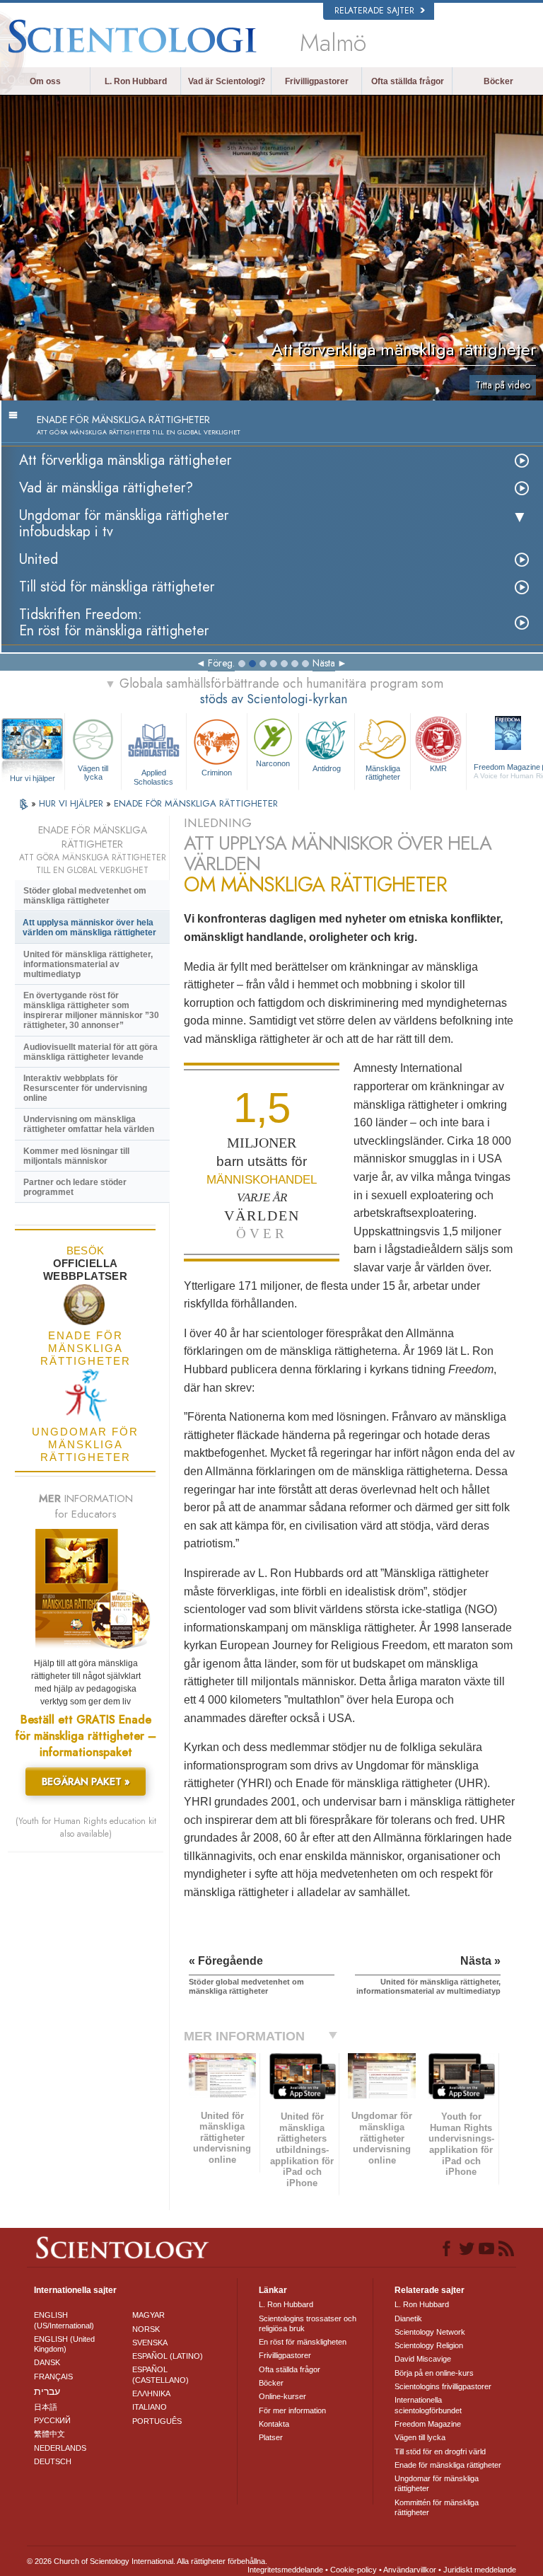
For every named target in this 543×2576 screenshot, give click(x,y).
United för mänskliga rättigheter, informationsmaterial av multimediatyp (88, 964)
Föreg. (221, 663)
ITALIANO (150, 2407)
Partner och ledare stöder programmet (75, 1187)
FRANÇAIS (53, 2376)
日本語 (46, 2407)
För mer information (292, 2410)
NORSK (146, 2329)
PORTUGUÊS (157, 2421)
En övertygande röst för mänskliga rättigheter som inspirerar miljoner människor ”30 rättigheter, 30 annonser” (91, 1010)
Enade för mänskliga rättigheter (448, 2465)
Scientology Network (430, 2332)
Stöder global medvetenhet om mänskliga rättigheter (85, 896)
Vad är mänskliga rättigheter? (106, 488)
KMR (438, 768)
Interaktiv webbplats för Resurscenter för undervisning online (85, 1088)
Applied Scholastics (153, 776)
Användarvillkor (410, 2570)
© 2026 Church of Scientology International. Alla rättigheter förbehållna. (147, 2561)
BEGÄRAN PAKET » (86, 1781)
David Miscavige (423, 2359)
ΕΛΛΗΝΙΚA (151, 2393)
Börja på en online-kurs (434, 2373)
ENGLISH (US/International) (64, 2320)
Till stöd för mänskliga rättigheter (117, 587)
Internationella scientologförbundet (428, 2405)
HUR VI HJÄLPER (72, 803)
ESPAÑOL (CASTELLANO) (160, 2374)
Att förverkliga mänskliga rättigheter (125, 460)
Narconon (273, 763)
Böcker (498, 81)
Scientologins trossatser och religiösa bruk (308, 2323)
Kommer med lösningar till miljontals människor (76, 1156)
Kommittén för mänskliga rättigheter (437, 2507)
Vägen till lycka (93, 773)
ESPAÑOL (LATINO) (168, 2356)
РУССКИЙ (52, 2420)
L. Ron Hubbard (136, 81)
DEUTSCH (53, 2461)
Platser (271, 2437)
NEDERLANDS (60, 2448)
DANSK (47, 2362)
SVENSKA (150, 2343)
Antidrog (327, 768)
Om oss (45, 81)
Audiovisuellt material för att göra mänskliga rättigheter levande (90, 1052)
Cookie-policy (354, 2570)
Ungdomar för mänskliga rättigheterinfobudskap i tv (124, 524)
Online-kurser (282, 2396)
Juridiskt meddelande (480, 2570)
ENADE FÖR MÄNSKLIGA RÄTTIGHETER (196, 803)
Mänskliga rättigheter (383, 773)
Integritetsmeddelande (285, 2570)
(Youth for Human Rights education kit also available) (86, 1827)
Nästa (324, 663)
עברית (47, 2391)
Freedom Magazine (428, 2424)
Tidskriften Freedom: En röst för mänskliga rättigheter (114, 623)
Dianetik (408, 2318)
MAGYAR (148, 2315)
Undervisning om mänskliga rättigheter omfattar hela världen (89, 1124)
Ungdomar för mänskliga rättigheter (437, 2483)
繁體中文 (49, 2434)
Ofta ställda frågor (408, 81)
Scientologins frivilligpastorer (443, 2386)
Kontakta (274, 2424)
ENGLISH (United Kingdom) (64, 2344)
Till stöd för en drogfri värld (440, 2451)
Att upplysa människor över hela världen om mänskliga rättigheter (89, 928)
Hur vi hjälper (33, 778)
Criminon (217, 773)
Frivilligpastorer (317, 81)
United (39, 559)
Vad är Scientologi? (227, 81)
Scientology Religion (429, 2345)
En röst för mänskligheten (303, 2342)
